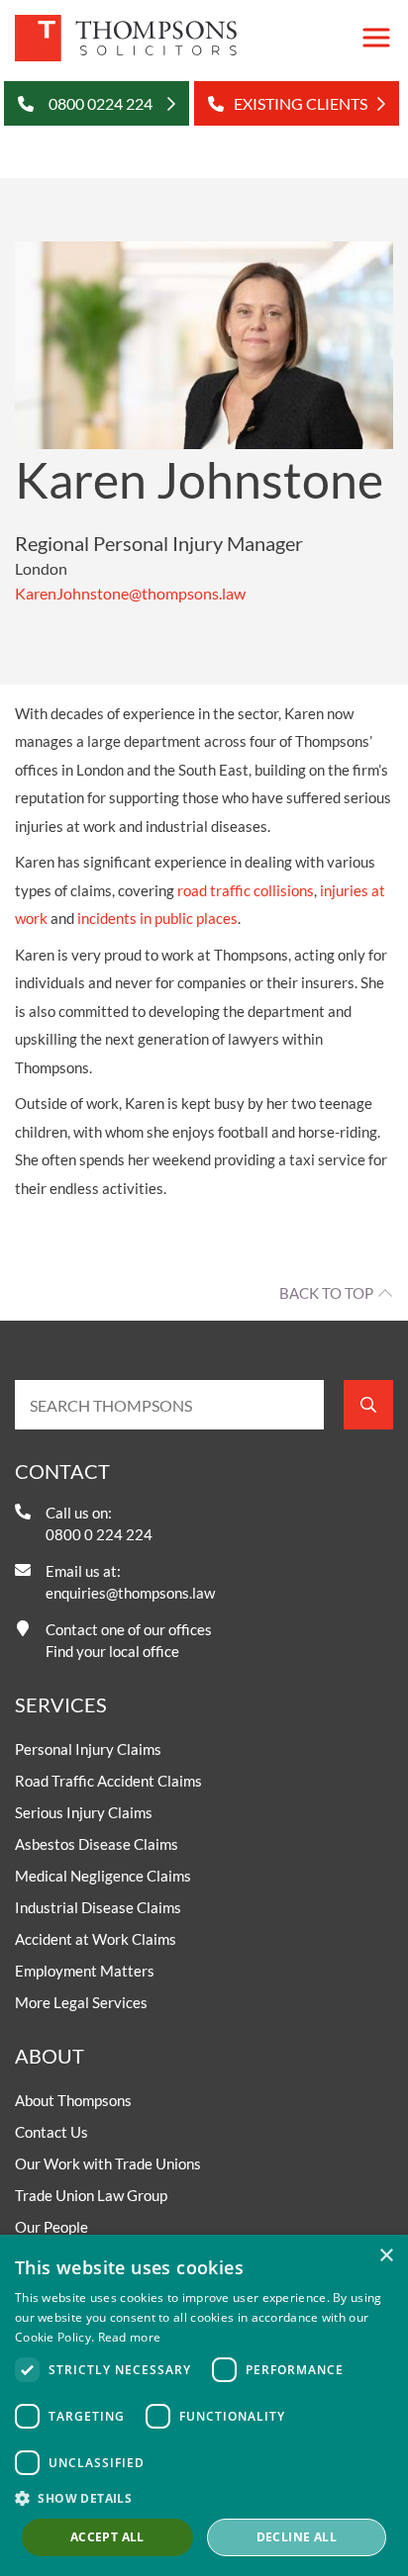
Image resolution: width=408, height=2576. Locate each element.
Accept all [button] (107, 2537)
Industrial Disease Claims (98, 1907)
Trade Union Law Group (91, 2195)
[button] (204, 2498)
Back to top (326, 1293)
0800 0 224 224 (99, 1534)
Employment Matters (85, 1971)
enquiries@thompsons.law (130, 1593)
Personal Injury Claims (88, 1749)
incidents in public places (157, 918)
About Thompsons (73, 2100)
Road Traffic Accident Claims (108, 1781)
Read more (130, 2337)
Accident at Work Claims (96, 1939)
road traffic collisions (246, 890)
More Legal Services (81, 2002)
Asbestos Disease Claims (97, 1844)
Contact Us (51, 2132)
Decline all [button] (297, 2537)
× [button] (386, 2256)
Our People (51, 2227)
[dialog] (204, 2405)
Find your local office (112, 1651)
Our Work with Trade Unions (108, 2163)
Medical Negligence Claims (103, 1876)
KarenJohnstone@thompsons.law (130, 593)
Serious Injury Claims (84, 1812)
